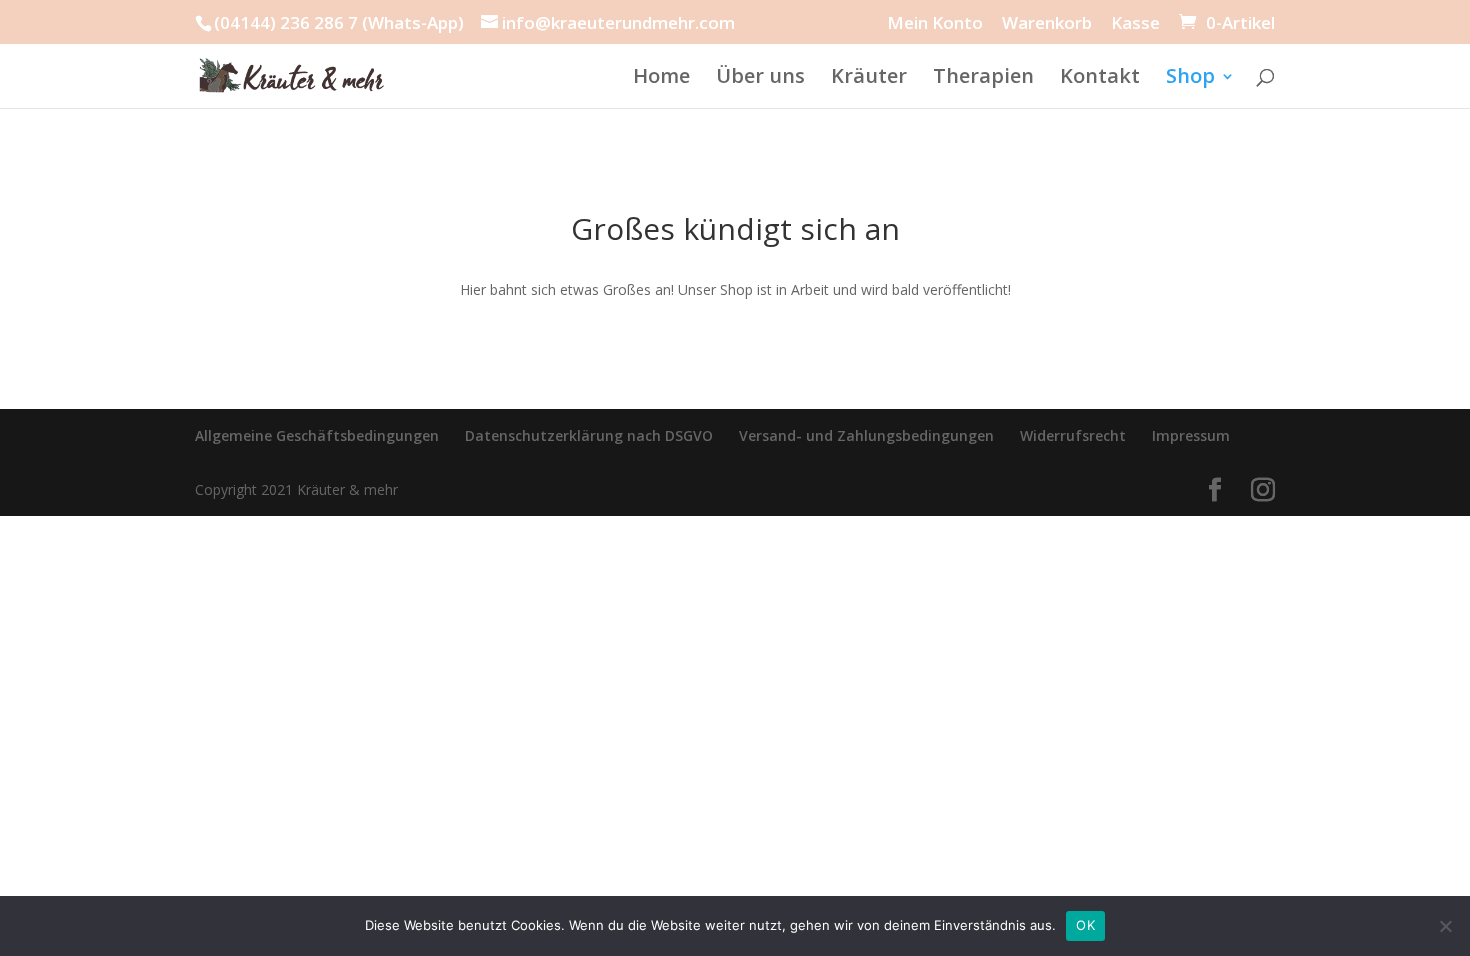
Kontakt (1100, 79)
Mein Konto (935, 24)
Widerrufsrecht (1073, 435)
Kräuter (869, 79)
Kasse (1135, 24)
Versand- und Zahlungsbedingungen (866, 435)
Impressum (1191, 435)
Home (661, 79)
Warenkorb (1047, 24)
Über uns (760, 79)
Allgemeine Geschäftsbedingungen (317, 435)
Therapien (983, 79)
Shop (1190, 79)
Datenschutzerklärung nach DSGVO (589, 435)
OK (1085, 925)
